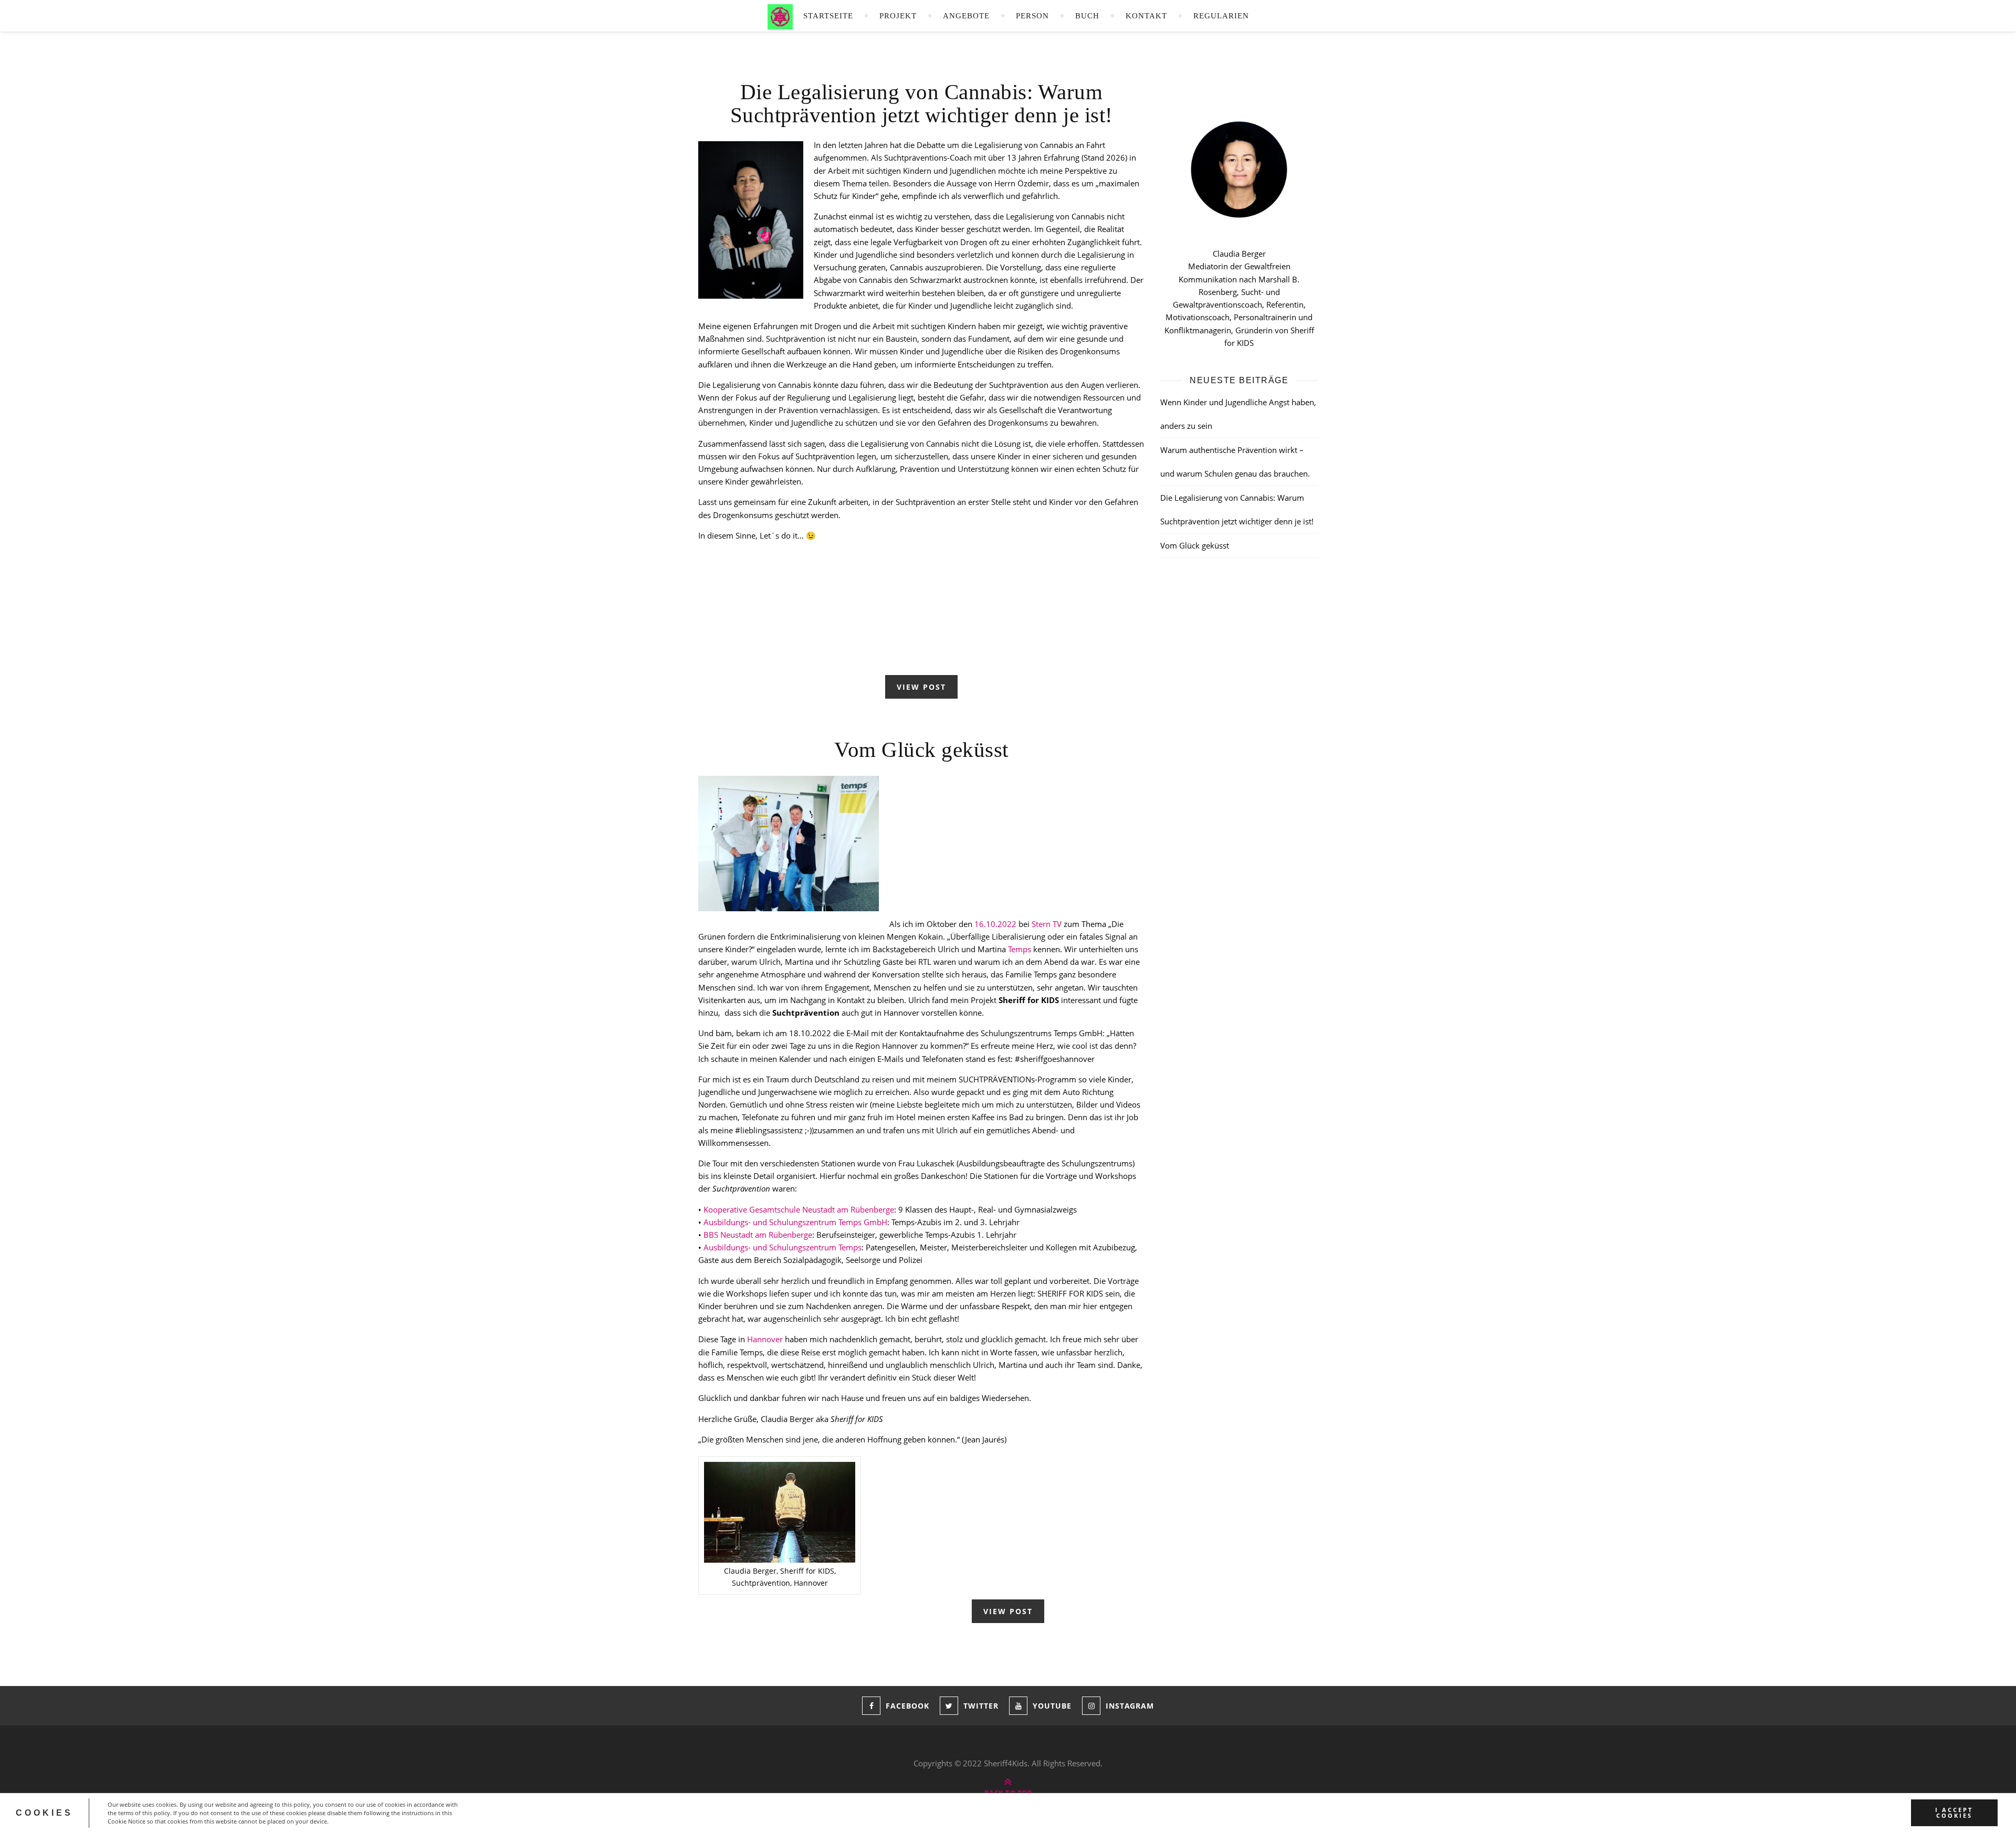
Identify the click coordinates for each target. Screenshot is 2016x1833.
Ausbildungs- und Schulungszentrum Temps (783, 1247)
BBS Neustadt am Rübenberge (758, 1235)
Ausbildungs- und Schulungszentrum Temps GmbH (795, 1222)
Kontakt (1146, 16)
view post (921, 687)
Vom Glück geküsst (921, 750)
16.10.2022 (995, 924)
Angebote (966, 16)
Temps (1020, 949)
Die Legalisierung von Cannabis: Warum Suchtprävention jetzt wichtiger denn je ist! (922, 103)
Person (1032, 16)
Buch (1087, 16)
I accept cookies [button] (1954, 1813)
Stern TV (1047, 924)
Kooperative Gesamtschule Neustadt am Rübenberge (798, 1209)
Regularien (1221, 16)
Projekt (898, 16)
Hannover (765, 1339)
